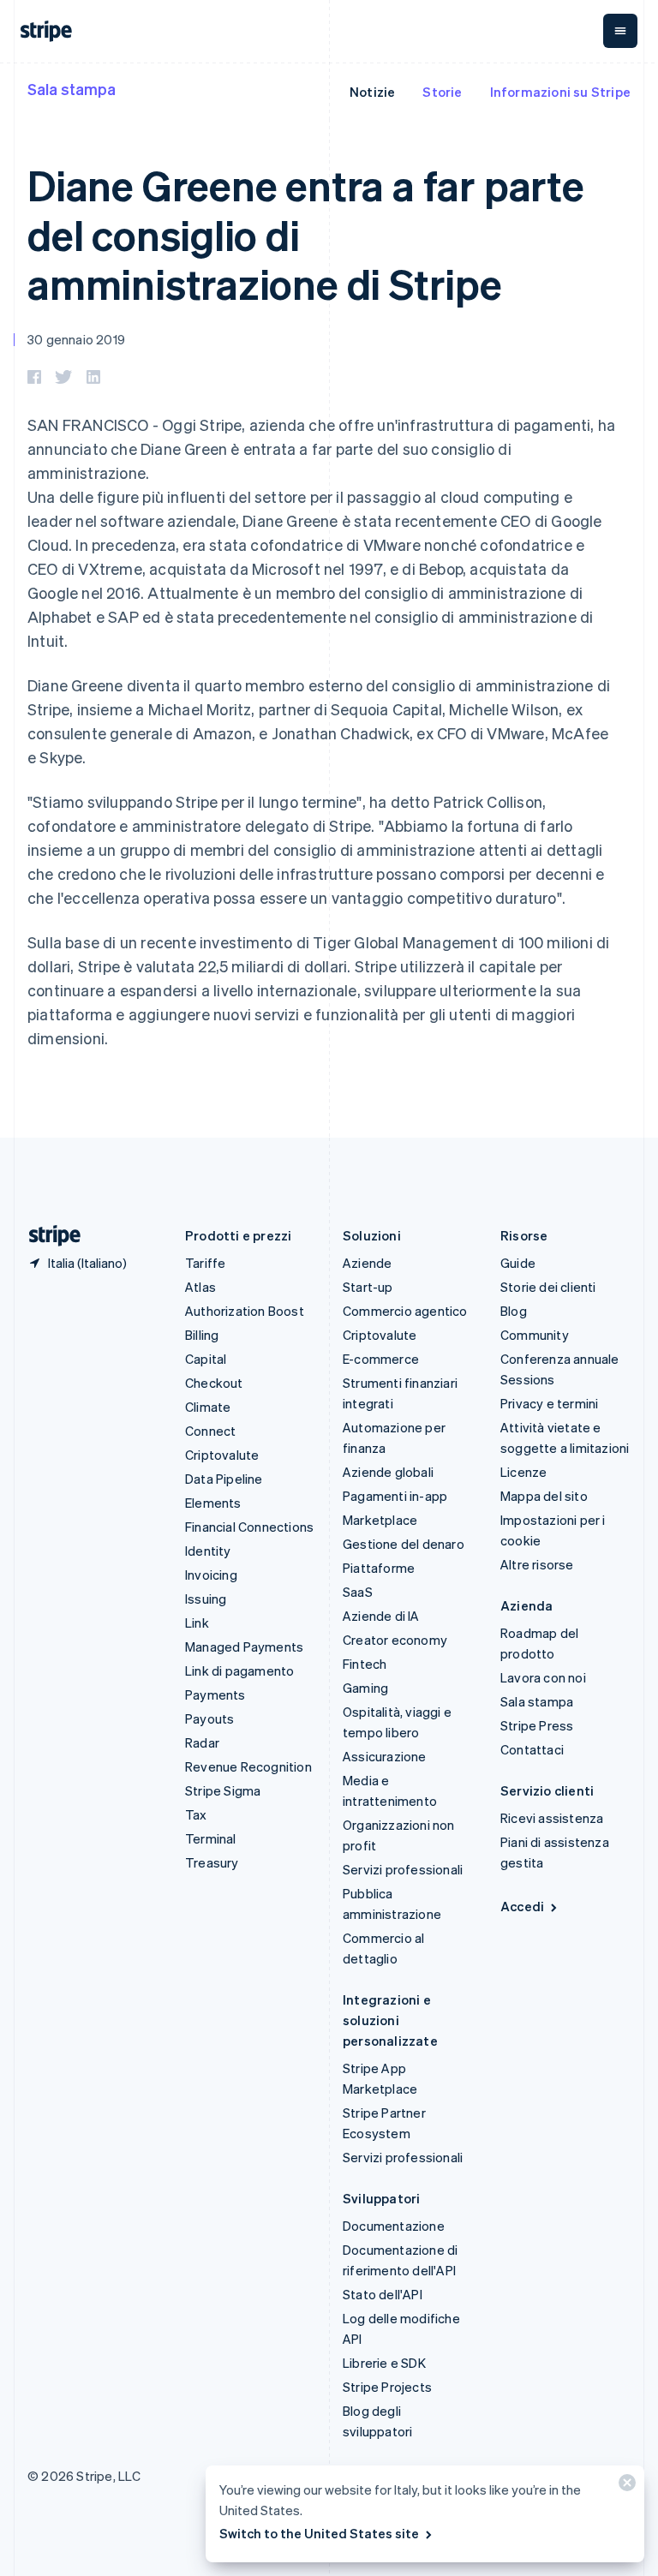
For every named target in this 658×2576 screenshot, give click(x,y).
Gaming (365, 1688)
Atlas (200, 1287)
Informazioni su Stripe (560, 92)
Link (197, 1623)
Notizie (372, 92)
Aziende (367, 1263)
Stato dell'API (383, 2294)
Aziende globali (388, 1472)
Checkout (214, 1383)
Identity (208, 1551)
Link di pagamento (239, 1671)
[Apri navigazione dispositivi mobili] (620, 31)
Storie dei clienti (548, 1287)
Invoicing (211, 1575)
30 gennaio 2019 (76, 339)
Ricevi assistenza (552, 1818)
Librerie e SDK (384, 2363)
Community (535, 1335)
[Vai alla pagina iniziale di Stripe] (48, 1236)
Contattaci (532, 1749)
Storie (442, 92)
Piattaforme (379, 1568)
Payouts (209, 1718)
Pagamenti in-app (395, 1496)
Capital (206, 1359)
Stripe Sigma (223, 1790)
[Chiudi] (625, 2486)
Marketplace (380, 1520)
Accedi (522, 1906)
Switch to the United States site (319, 2533)
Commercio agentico (405, 1311)
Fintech (365, 1664)
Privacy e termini (549, 1403)
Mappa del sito (544, 1496)
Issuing (206, 1599)
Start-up (368, 1287)
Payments (215, 1694)
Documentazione (394, 2226)
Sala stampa (72, 89)
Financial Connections (249, 1527)
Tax (196, 1814)
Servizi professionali (403, 1869)
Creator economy (395, 1640)
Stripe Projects (387, 2387)
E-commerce (381, 1359)
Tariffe (205, 1263)
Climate (208, 1407)
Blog (514, 1311)
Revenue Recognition (248, 1766)
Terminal (211, 1838)
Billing (202, 1335)
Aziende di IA (381, 1616)
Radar (202, 1742)
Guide (518, 1263)
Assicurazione (385, 1756)
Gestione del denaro (404, 1544)
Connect (210, 1431)
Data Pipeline (224, 1479)
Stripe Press (537, 1725)
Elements (213, 1503)
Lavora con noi (543, 1677)
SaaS (358, 1592)
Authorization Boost (245, 1311)
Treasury (212, 1862)
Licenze (523, 1472)
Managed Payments (244, 1647)
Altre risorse (537, 1564)
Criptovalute (222, 1455)
